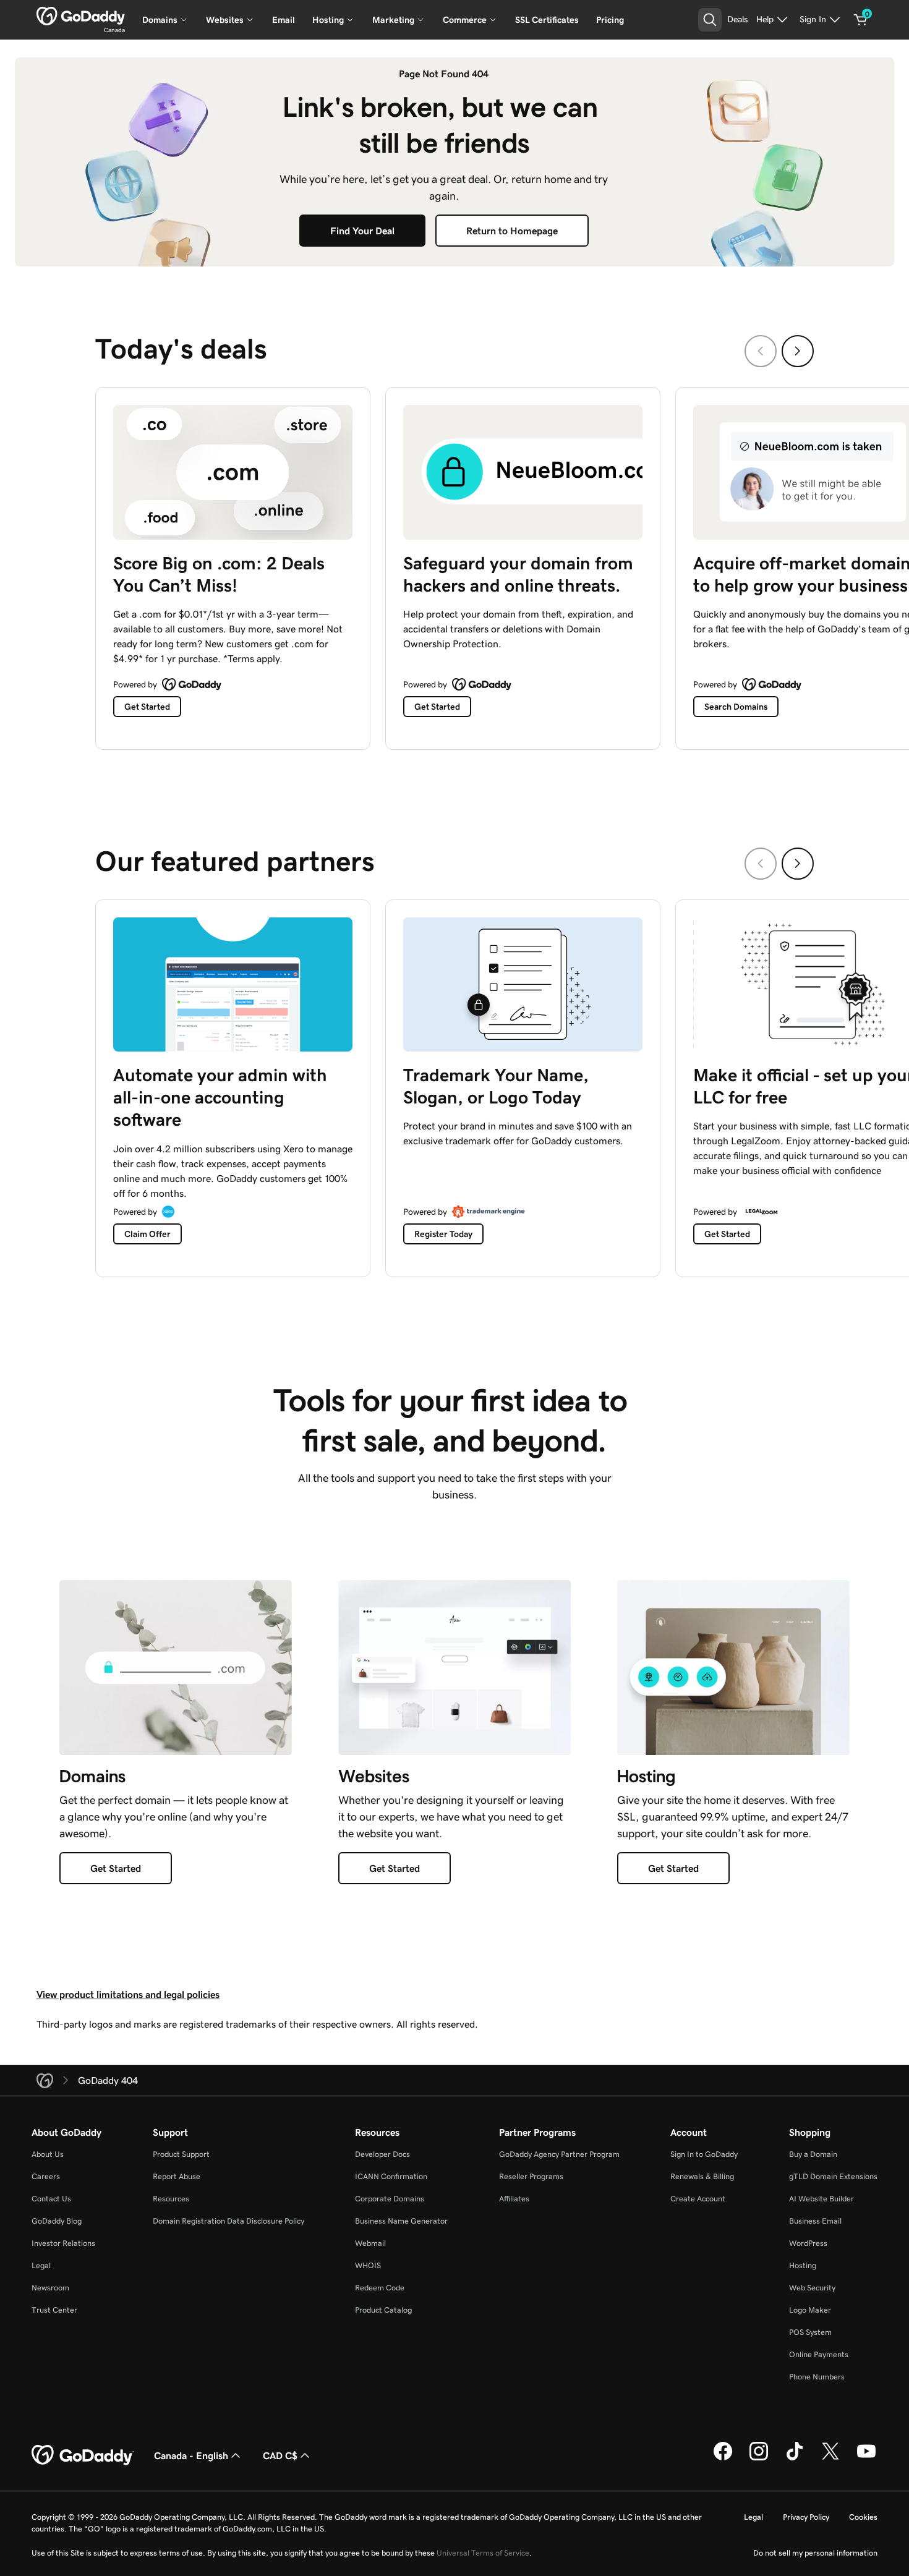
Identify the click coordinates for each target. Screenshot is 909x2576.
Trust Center (54, 2310)
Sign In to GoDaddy (704, 2154)
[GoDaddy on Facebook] (723, 2459)
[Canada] (81, 16)
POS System (810, 2332)
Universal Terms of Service (483, 2553)
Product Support (181, 2154)
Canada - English (191, 2455)
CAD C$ (280, 2455)
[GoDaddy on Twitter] (830, 2459)
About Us (48, 2154)
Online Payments (819, 2354)
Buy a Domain (813, 2154)
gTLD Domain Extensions (833, 2176)
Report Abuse (177, 2176)
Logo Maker (810, 2310)
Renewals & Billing (702, 2176)
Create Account (698, 2199)
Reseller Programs (531, 2176)
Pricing (610, 20)
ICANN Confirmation (391, 2176)
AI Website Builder (822, 2199)
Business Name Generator (401, 2221)
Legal (41, 2265)
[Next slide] (798, 351)
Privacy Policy (806, 2517)
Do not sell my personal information (815, 2553)
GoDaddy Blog (57, 2221)
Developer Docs (382, 2154)
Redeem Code (380, 2288)
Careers (46, 2176)
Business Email (815, 2221)
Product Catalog (383, 2310)
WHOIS (368, 2265)
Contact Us (51, 2199)
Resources (171, 2199)
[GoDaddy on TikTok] (795, 2459)
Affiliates (514, 2199)
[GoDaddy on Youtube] (866, 2459)
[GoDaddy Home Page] (83, 2455)
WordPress (808, 2243)
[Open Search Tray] (710, 20)
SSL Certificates (547, 20)
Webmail (370, 2243)
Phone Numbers (817, 2377)
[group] (454, 565)
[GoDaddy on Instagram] (759, 2459)
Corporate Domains (390, 2199)
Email (284, 20)
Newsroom (50, 2288)
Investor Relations (63, 2243)
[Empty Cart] (861, 20)
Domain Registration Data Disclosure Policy (228, 2221)
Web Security (812, 2288)
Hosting (803, 2265)
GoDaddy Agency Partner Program (559, 2154)
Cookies (863, 2517)
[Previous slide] (761, 351)
